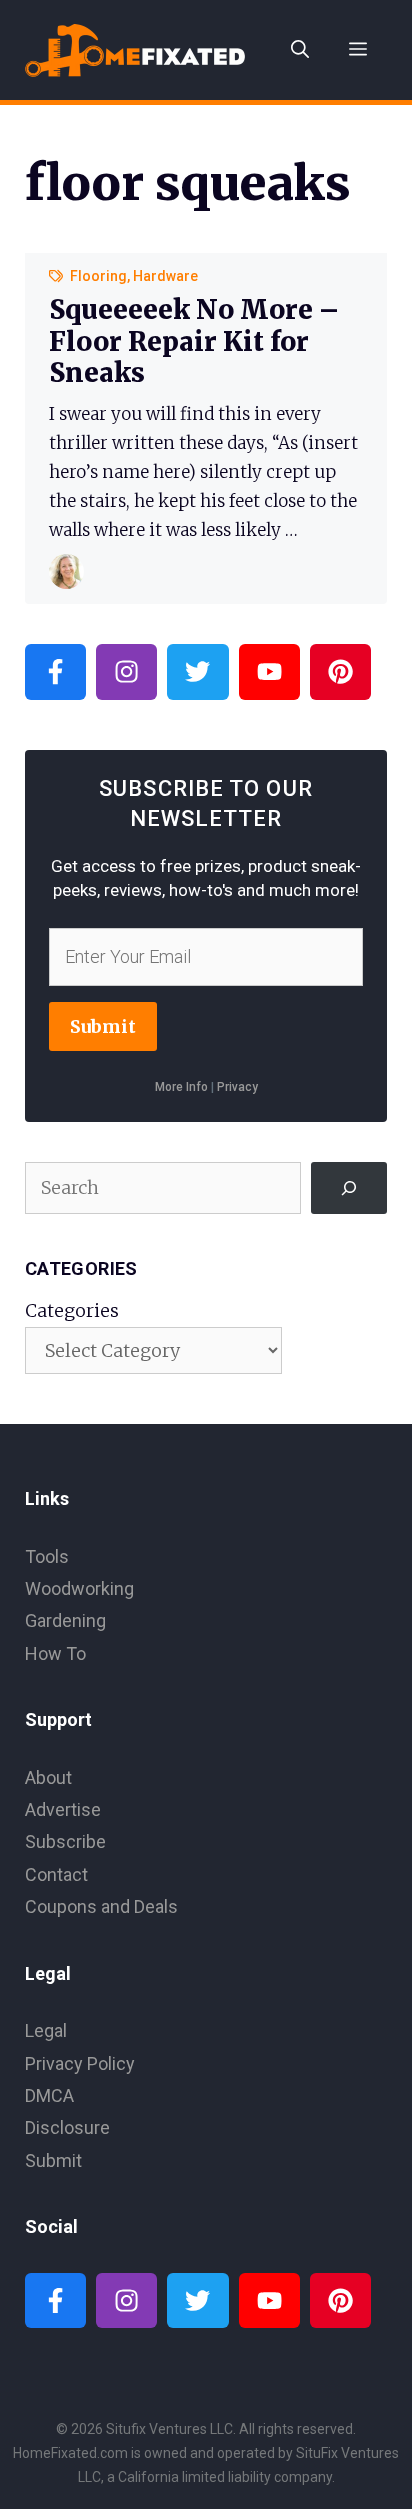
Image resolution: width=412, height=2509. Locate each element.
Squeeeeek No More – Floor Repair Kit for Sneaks (194, 340)
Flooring (98, 276)
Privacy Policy (80, 2063)
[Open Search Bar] (300, 50)
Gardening (65, 1620)
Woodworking (79, 1588)
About (48, 1777)
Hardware (165, 276)
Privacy (237, 1087)
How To (55, 1653)
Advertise (63, 1809)
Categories (72, 1310)
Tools (47, 1556)
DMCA (49, 2095)
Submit (103, 1026)
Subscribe (65, 1841)
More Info (181, 1087)
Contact (56, 1874)
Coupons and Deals (101, 1906)
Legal (46, 2030)
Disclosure (67, 2127)
